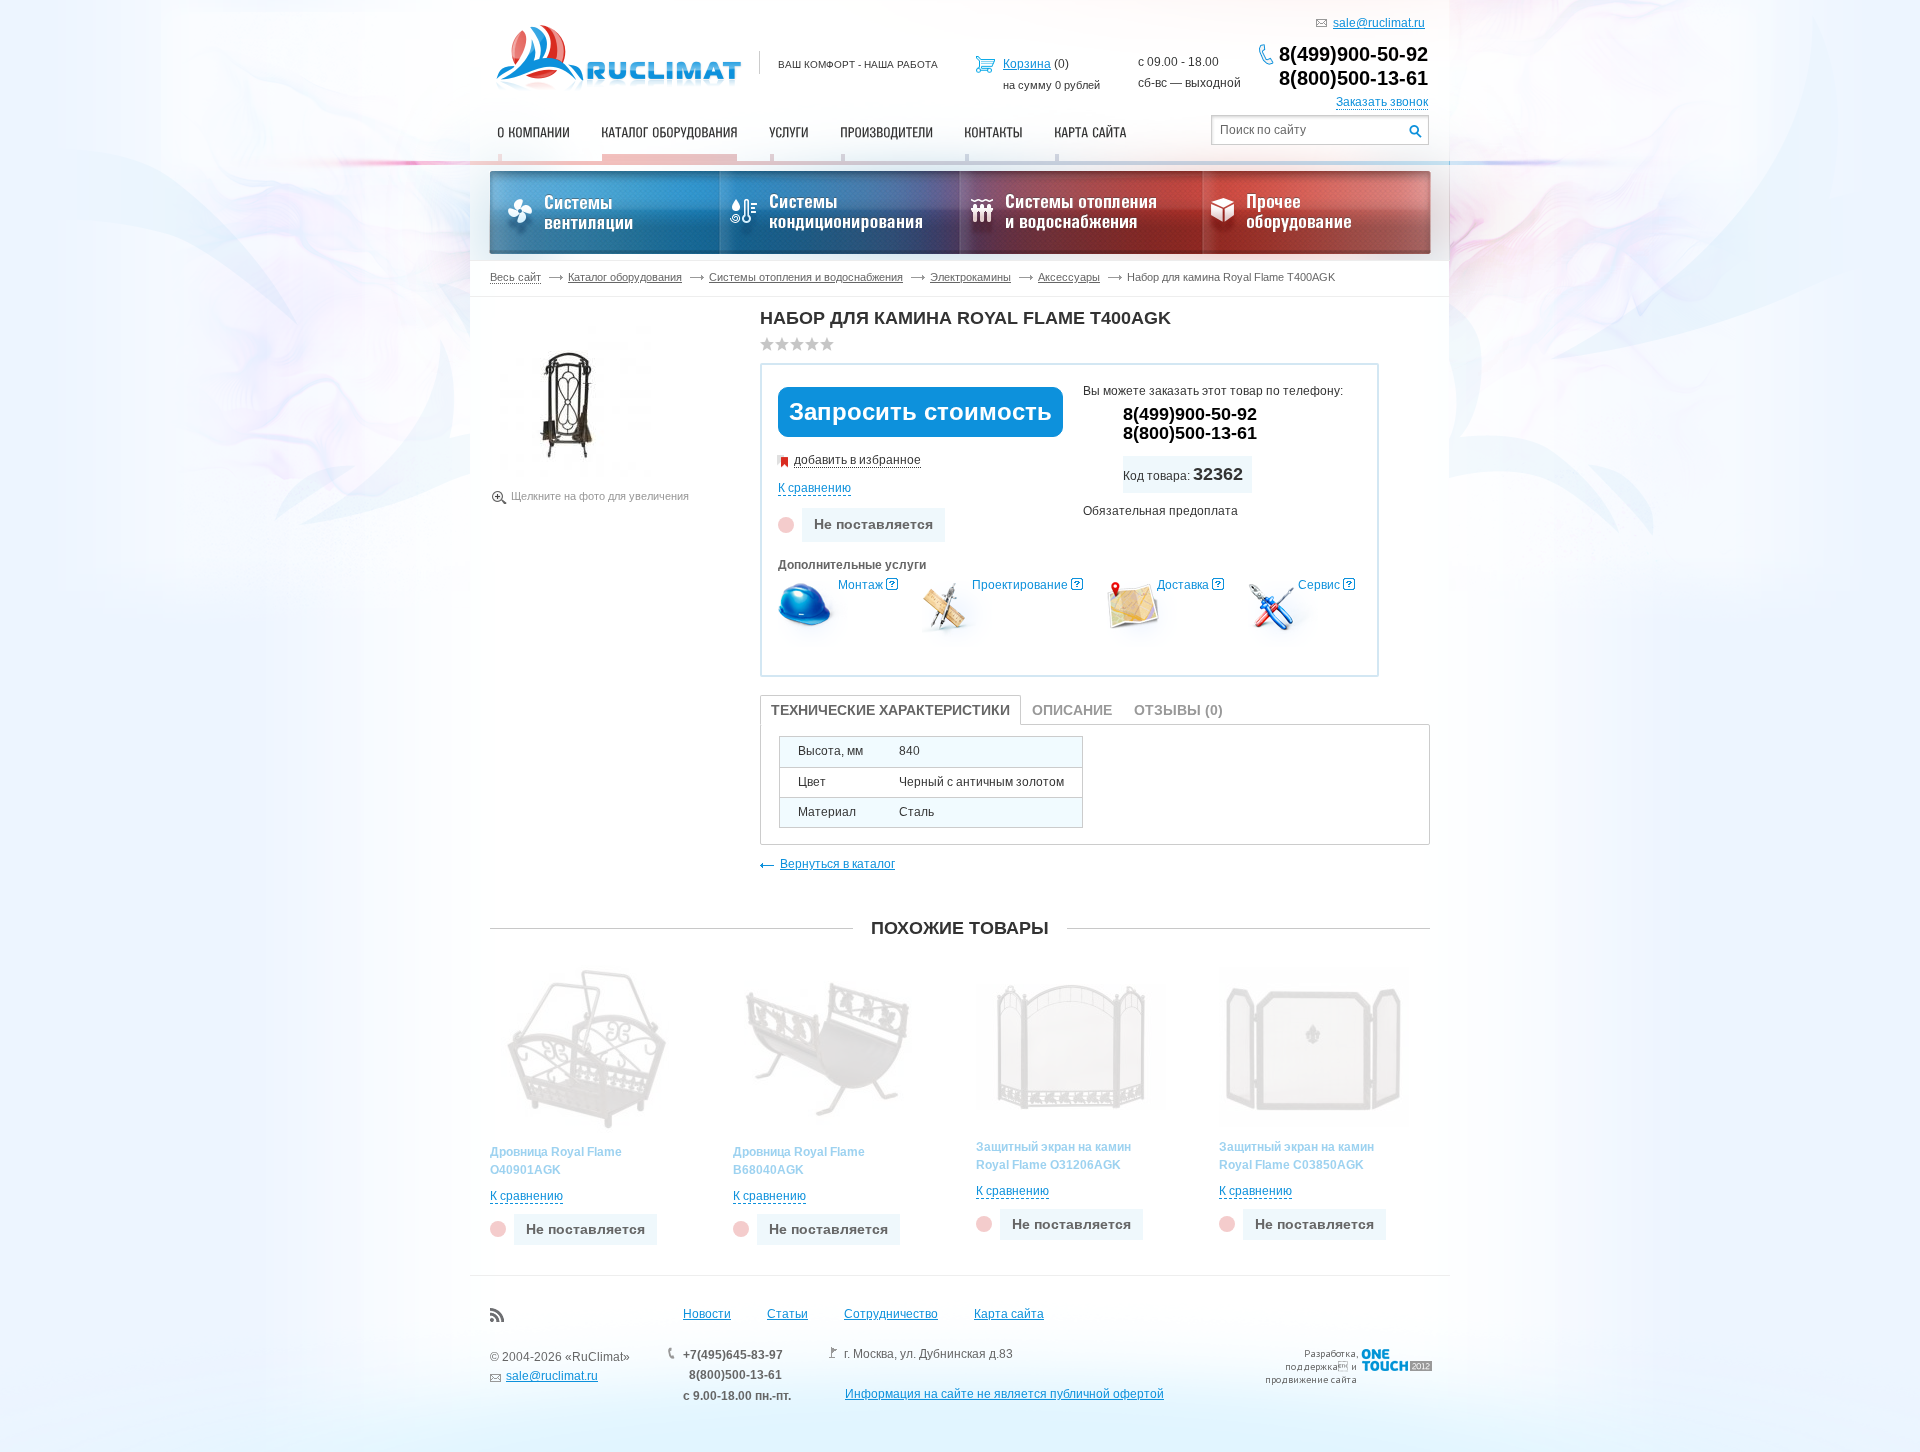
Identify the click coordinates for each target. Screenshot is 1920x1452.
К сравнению (814, 488)
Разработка (1330, 1353)
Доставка (1183, 585)
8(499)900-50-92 (1353, 54)
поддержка (1311, 1366)
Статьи (787, 1314)
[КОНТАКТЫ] (993, 132)
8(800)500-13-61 (1353, 78)
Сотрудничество (891, 1314)
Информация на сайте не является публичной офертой (1004, 1394)
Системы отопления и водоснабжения (806, 277)
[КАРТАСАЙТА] (1090, 132)
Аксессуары (1069, 277)
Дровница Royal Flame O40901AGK (556, 1161)
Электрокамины (970, 277)
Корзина (1027, 64)
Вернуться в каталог (837, 864)
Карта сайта (1009, 1314)
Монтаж (860, 585)
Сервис (1319, 585)
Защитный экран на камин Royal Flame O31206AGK (1053, 1156)
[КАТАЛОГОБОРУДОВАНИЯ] (669, 132)
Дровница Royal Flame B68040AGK (799, 1161)
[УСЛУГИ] (789, 132)
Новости (707, 1314)
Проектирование (1020, 585)
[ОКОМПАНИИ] (533, 132)
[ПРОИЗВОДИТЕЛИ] (886, 132)
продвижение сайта (1311, 1379)
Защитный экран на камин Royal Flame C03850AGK (1296, 1156)
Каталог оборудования (625, 277)
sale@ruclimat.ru (1379, 23)
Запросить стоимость (920, 411)
